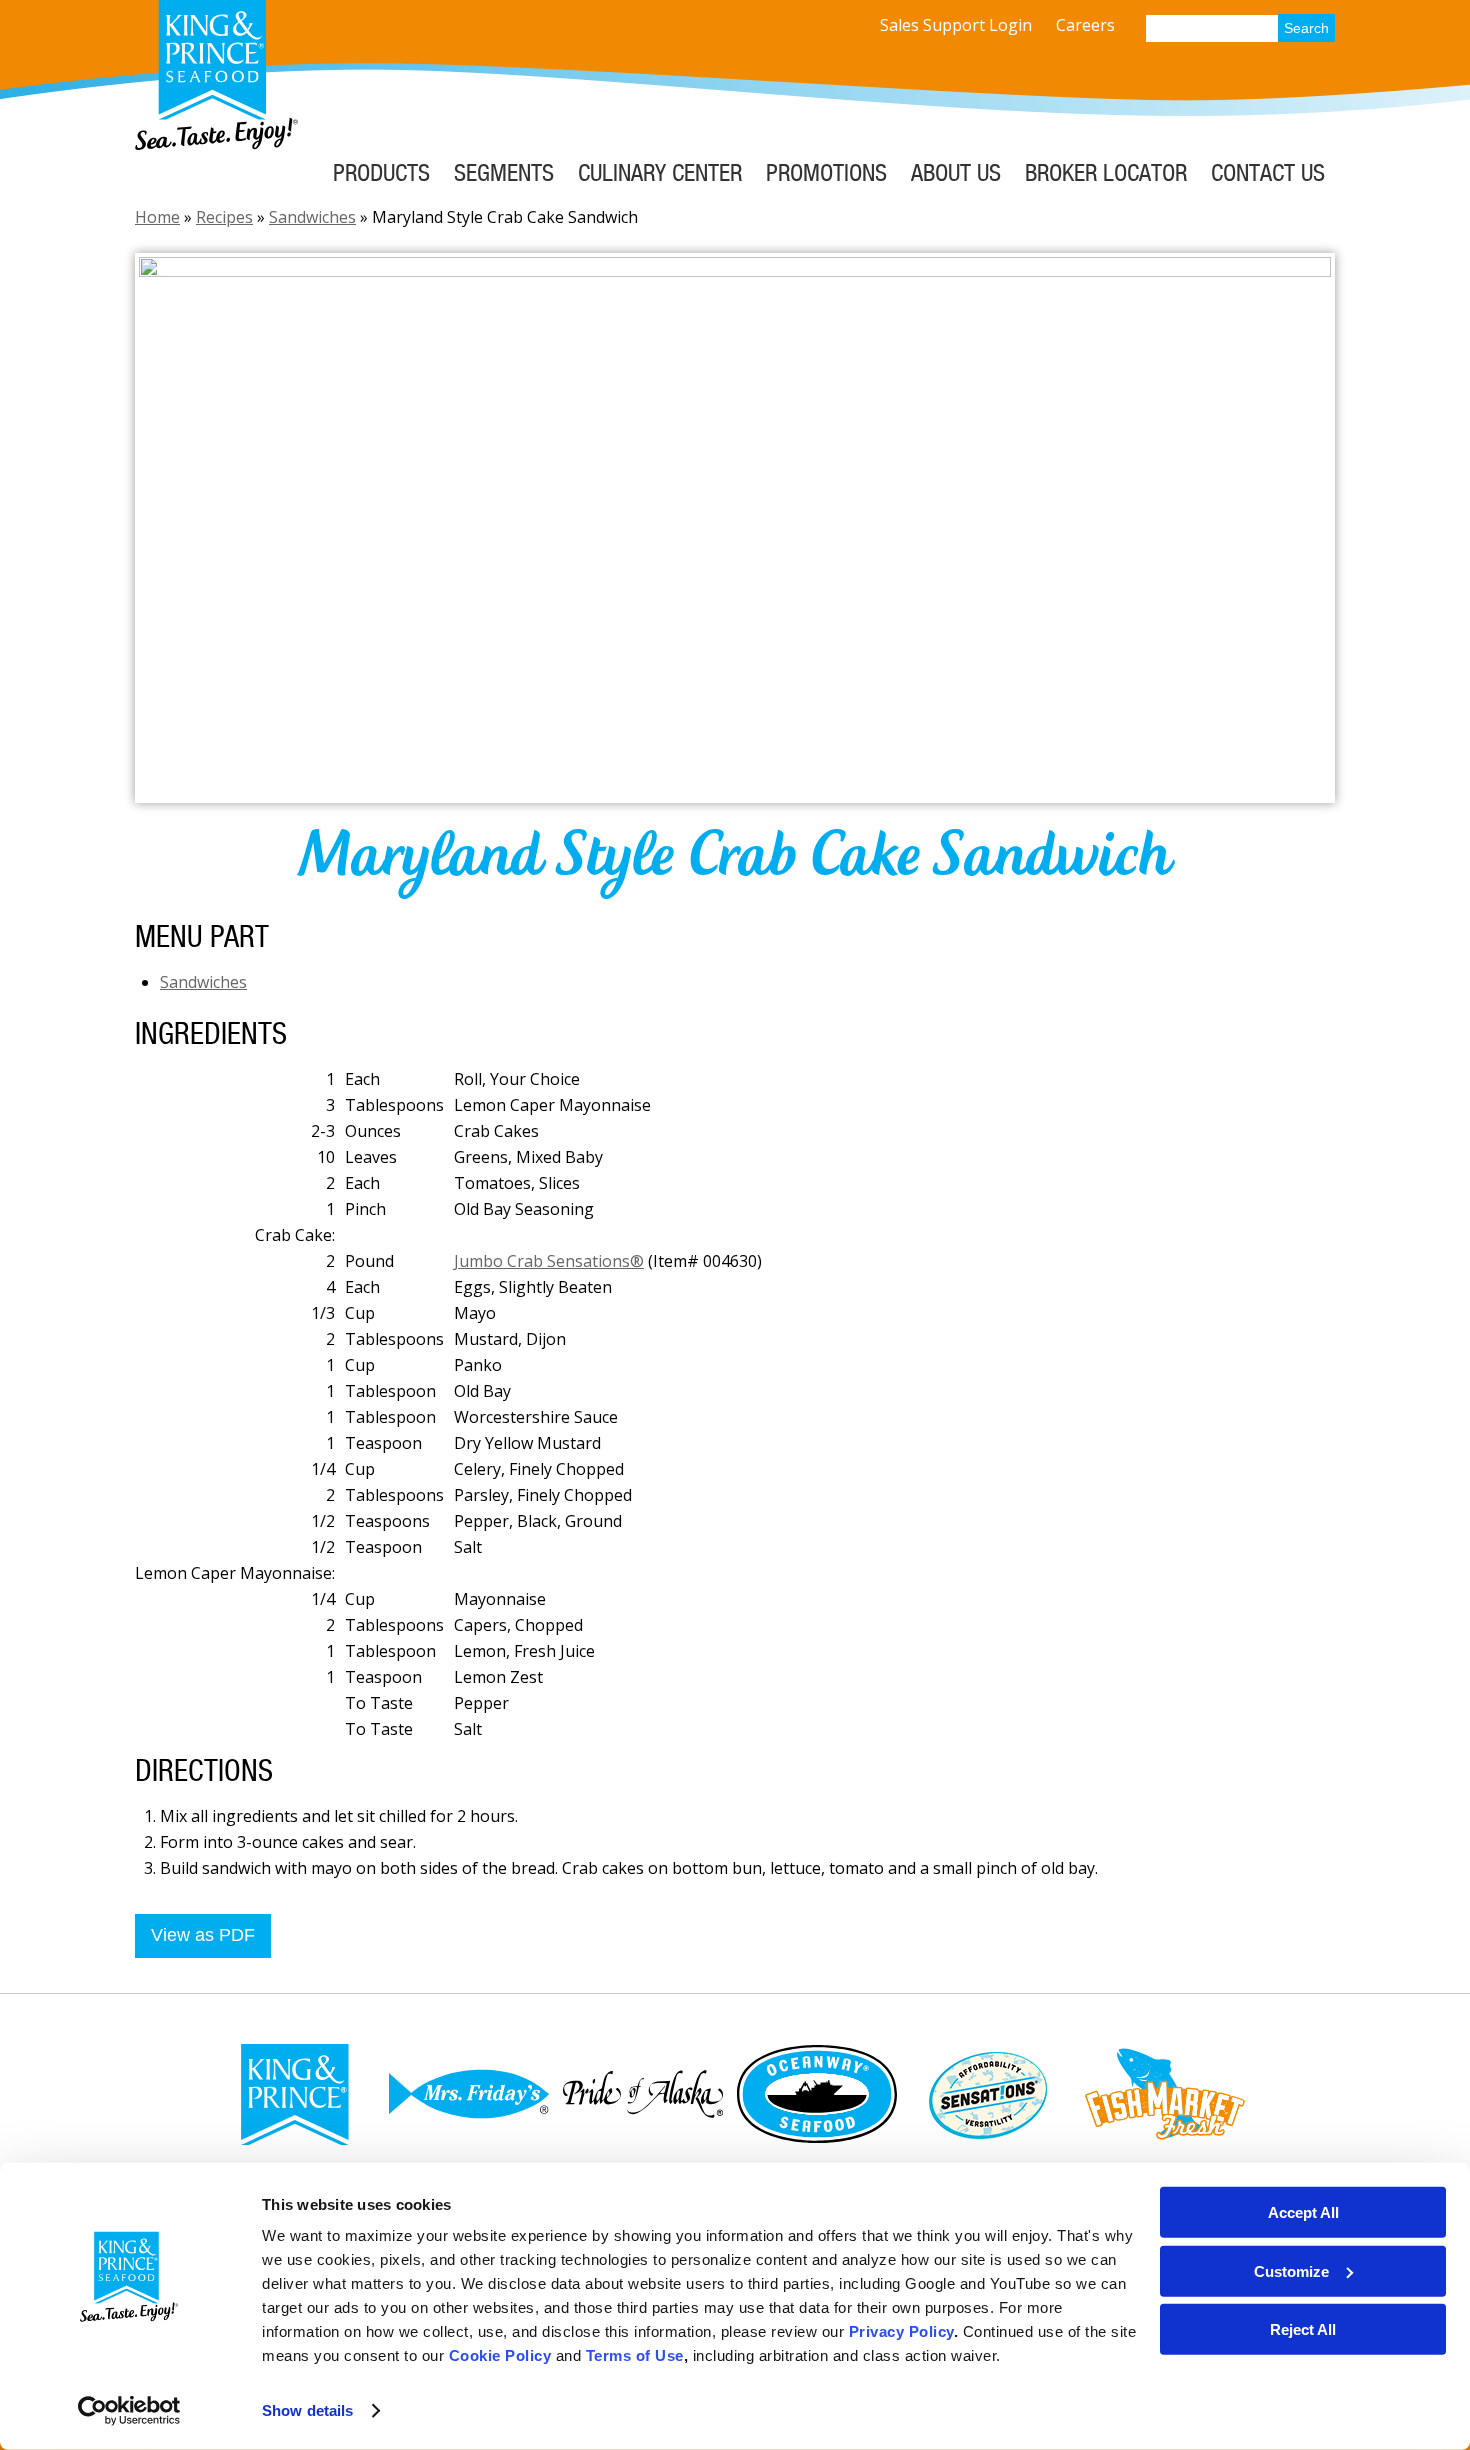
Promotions (826, 172)
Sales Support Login (956, 25)
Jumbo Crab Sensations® (549, 1261)
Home (157, 217)
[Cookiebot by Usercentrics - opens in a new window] (129, 2411)
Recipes (224, 217)
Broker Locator (1106, 172)
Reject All (1303, 2329)
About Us (956, 172)
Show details (307, 2410)
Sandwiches (312, 217)
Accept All (1303, 2212)
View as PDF (203, 1935)
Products (381, 172)
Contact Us (1268, 172)
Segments (504, 172)
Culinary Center (660, 172)
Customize (1291, 2270)
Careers (1085, 25)
